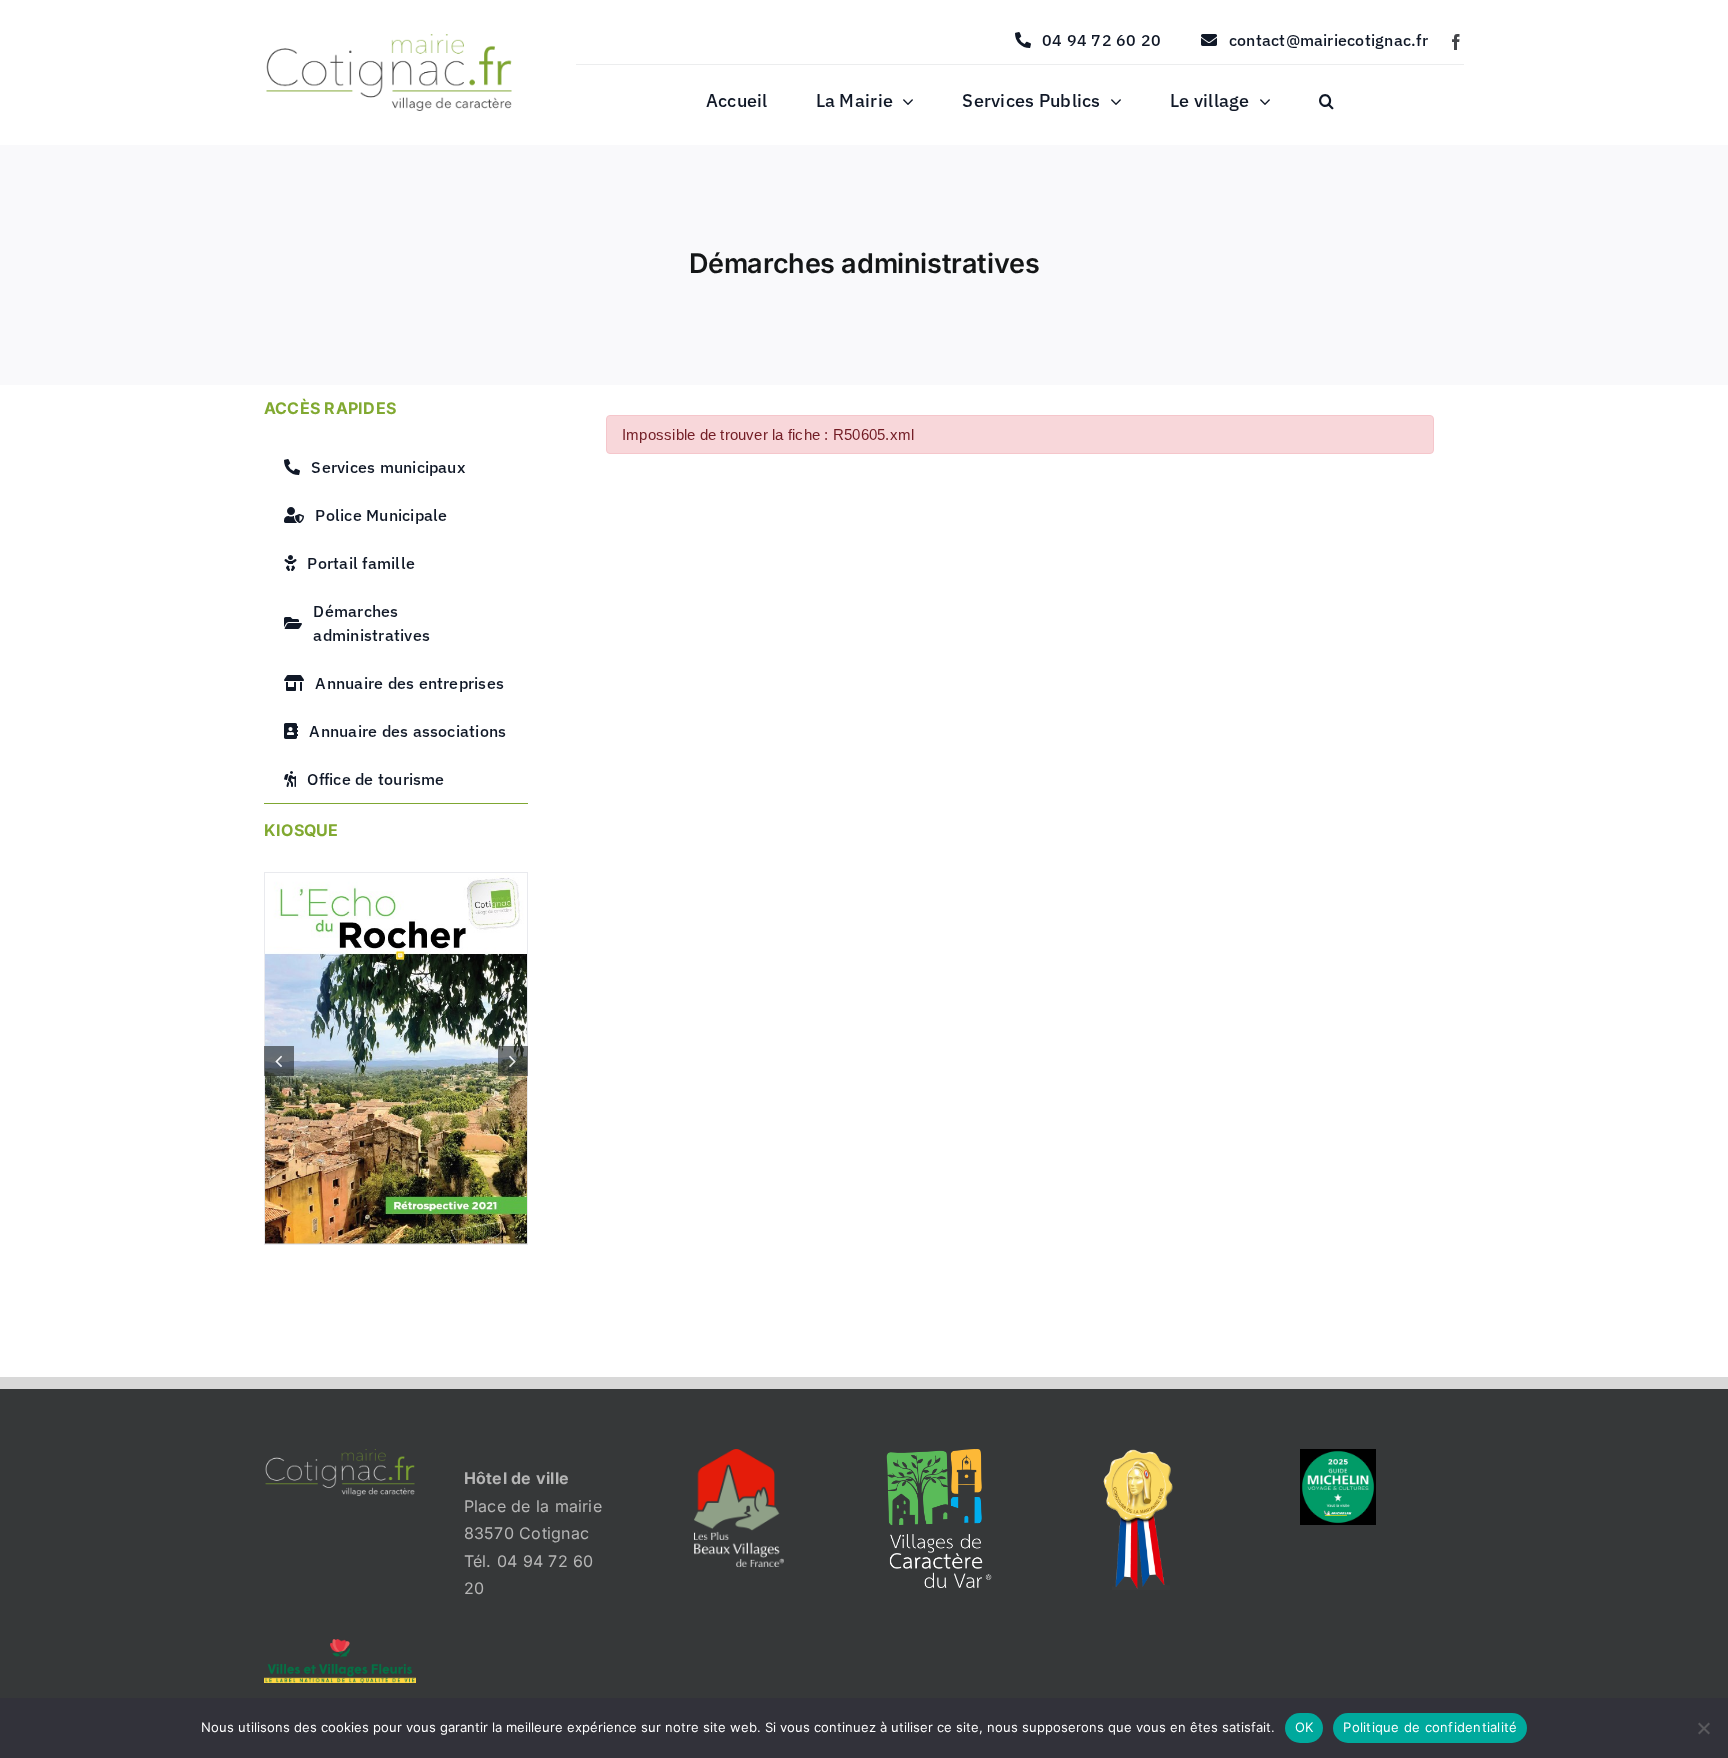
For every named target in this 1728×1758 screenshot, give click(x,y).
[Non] (1703, 1728)
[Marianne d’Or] (1139, 1457)
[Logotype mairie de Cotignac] (389, 42)
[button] (1326, 102)
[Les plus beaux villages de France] (739, 1457)
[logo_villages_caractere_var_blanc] (939, 1457)
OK (1304, 1727)
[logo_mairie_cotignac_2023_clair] (340, 1457)
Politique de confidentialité (1430, 1727)
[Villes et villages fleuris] (340, 1647)
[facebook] (1456, 42)
